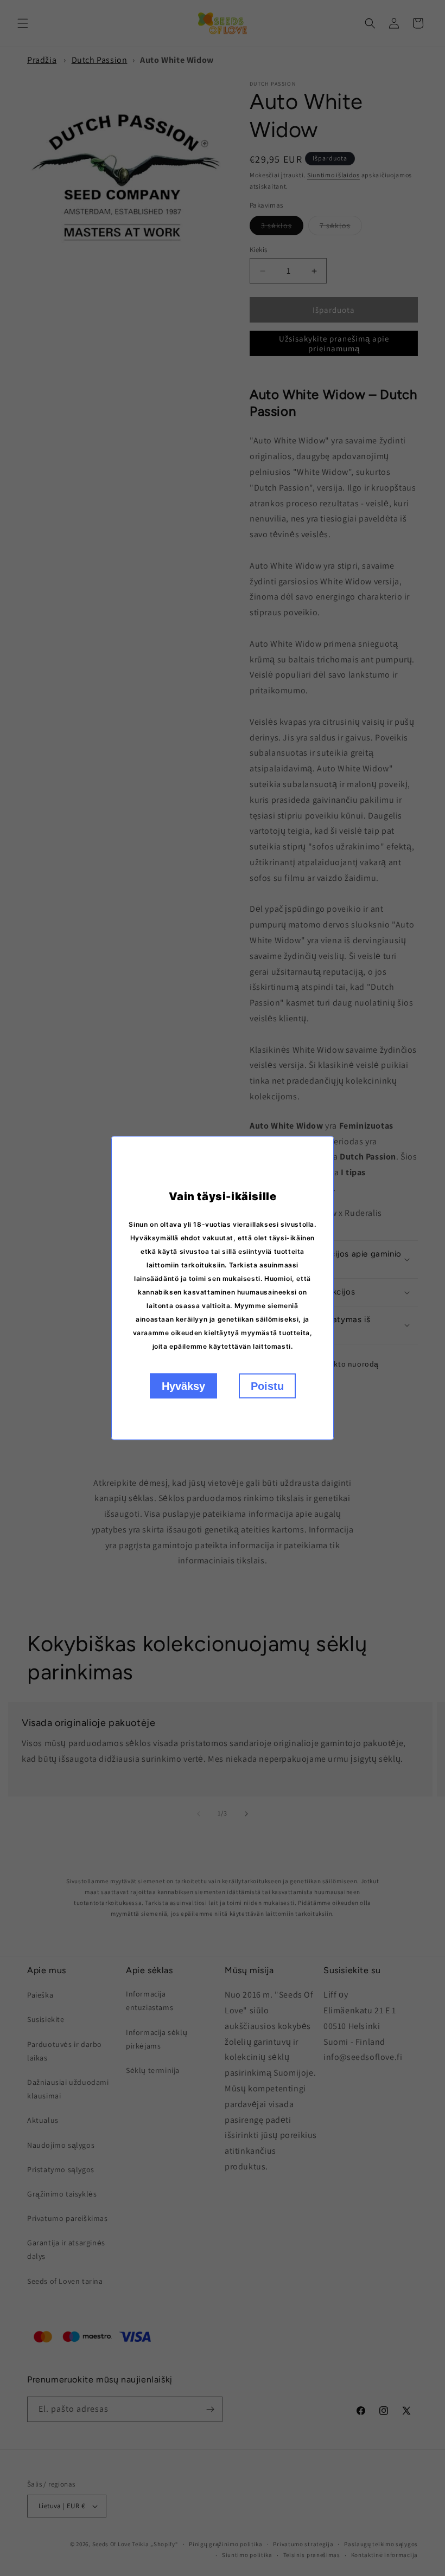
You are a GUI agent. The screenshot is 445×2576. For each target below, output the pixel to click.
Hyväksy (183, 1386)
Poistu (267, 1386)
